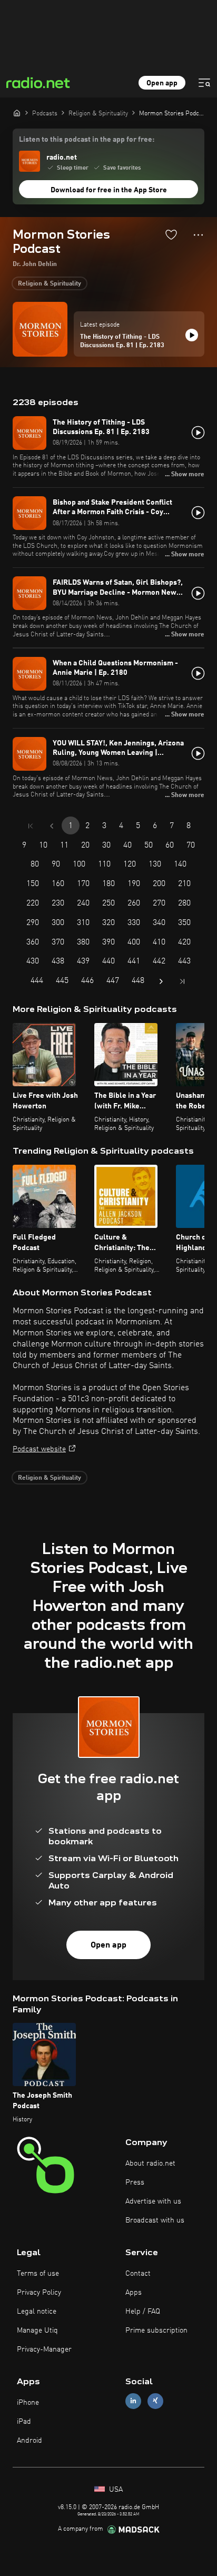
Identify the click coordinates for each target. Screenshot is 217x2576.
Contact (138, 2274)
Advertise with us (153, 2201)
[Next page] (161, 981)
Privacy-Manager (44, 2349)
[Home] (17, 113)
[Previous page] (52, 826)
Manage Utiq (37, 2331)
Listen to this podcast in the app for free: (87, 140)
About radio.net (150, 2164)
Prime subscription (156, 2331)
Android (29, 2441)
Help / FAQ (143, 2312)
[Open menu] (204, 83)
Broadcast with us (155, 2220)
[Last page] (182, 981)
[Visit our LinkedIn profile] (133, 2401)
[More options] (198, 235)
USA (115, 2490)
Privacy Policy (39, 2293)
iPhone (28, 2403)
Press (135, 2182)
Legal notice (37, 2312)
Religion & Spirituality (50, 284)
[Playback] (192, 335)
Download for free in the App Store (109, 190)
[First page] (31, 826)
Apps (134, 2293)
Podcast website (39, 1449)
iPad (24, 2422)
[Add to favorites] (171, 234)
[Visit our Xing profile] (155, 2401)
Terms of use (38, 2274)
